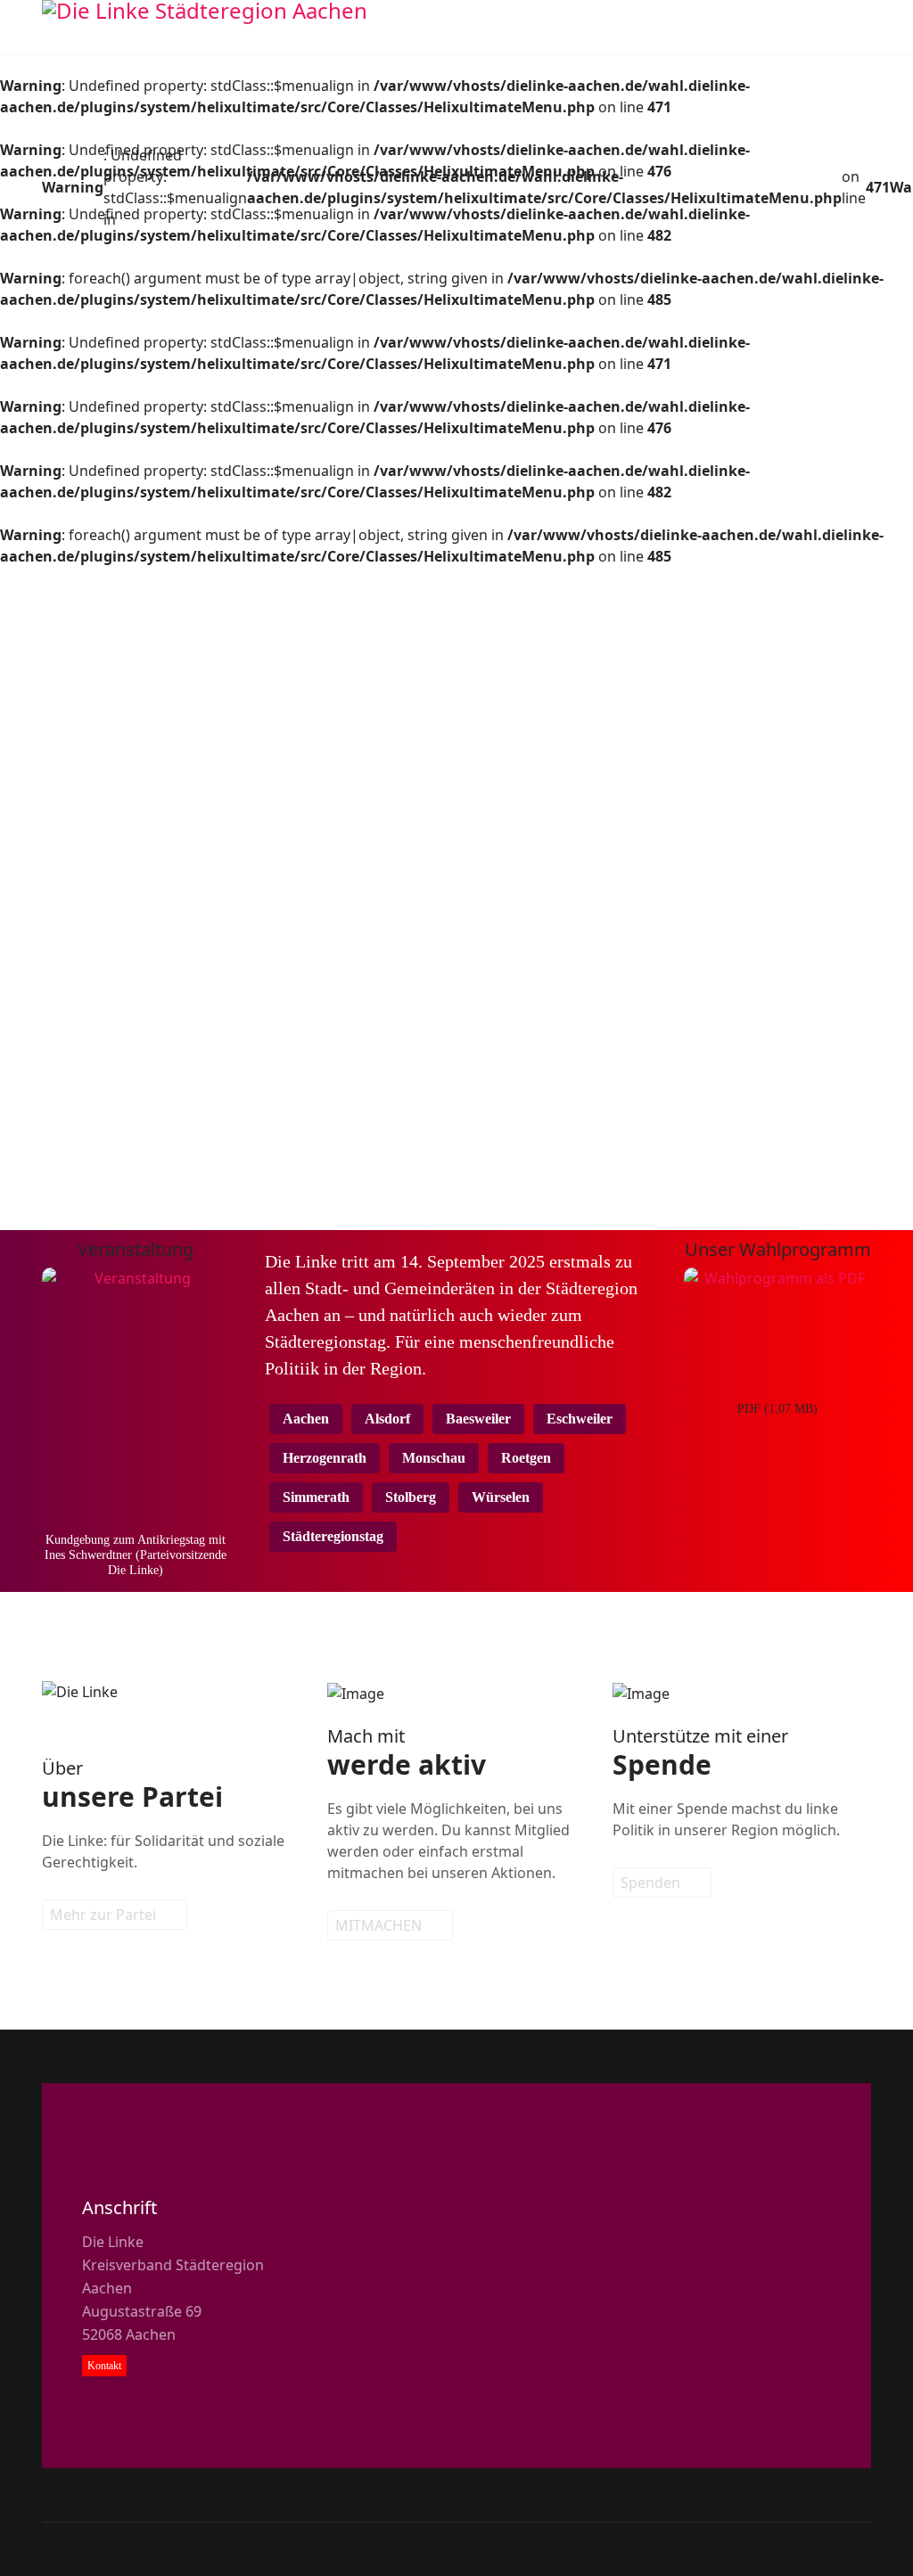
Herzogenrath (325, 1458)
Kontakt (104, 2366)
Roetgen (526, 1458)
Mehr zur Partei (105, 1915)
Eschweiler (580, 1419)
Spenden (652, 1883)
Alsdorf (387, 1419)
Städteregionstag (333, 1536)
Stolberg (411, 1497)
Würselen (501, 1497)
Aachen (306, 1419)
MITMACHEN (380, 1925)
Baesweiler (478, 1419)
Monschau (434, 1458)
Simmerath (316, 1497)
